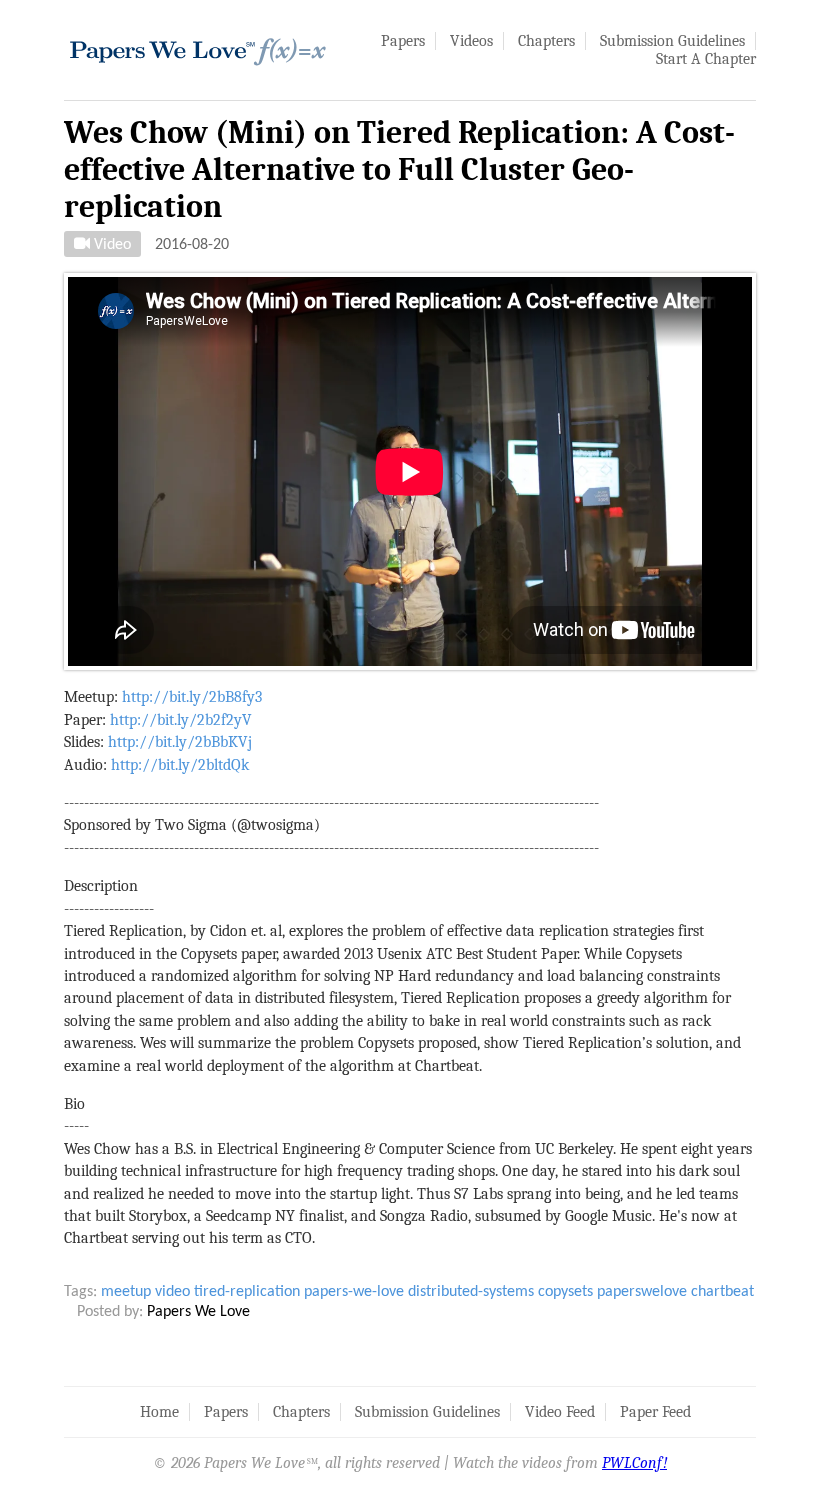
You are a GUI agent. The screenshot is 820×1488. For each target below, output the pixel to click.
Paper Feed (655, 1412)
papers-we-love (354, 1292)
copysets (565, 1292)
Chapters (546, 41)
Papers (403, 41)
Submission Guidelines (672, 41)
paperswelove (642, 1292)
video (172, 1292)
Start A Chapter (706, 59)
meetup (126, 1292)
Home (159, 1412)
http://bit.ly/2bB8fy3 (192, 697)
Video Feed (560, 1412)
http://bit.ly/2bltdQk (180, 765)
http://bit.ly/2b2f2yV (181, 720)
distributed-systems (471, 1292)
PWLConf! (634, 1463)
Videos (471, 41)
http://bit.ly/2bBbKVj (180, 742)
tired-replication (247, 1292)
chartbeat (722, 1292)
